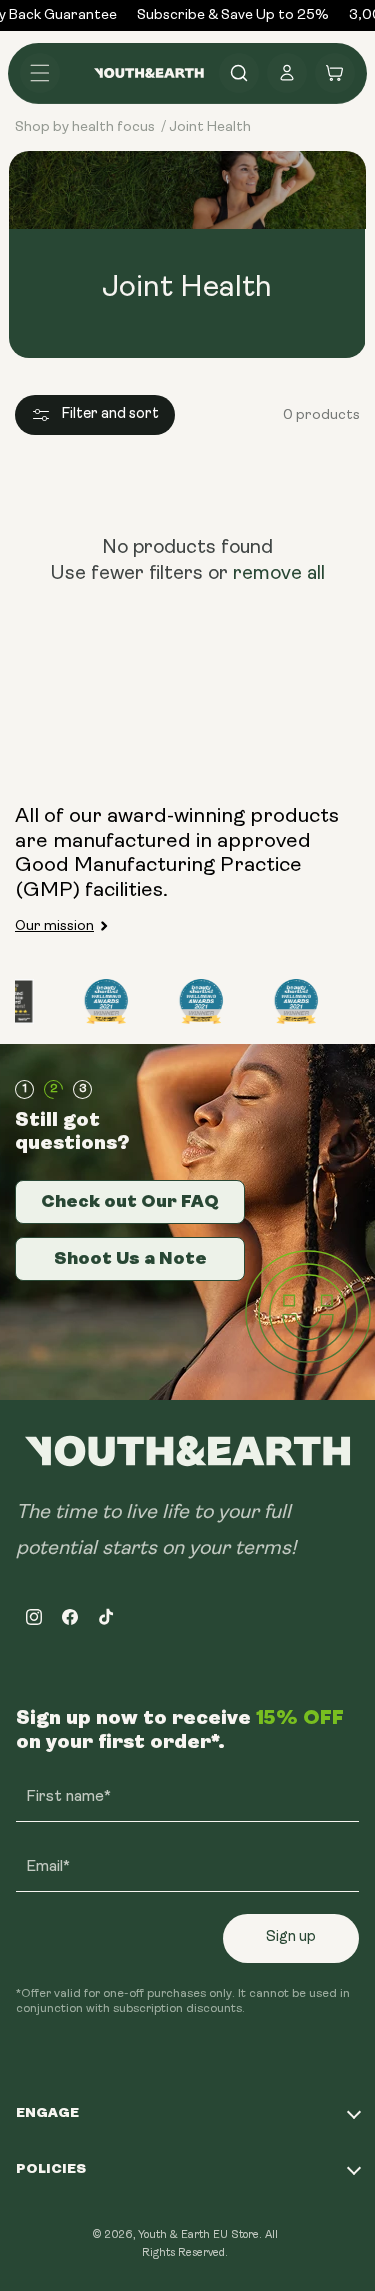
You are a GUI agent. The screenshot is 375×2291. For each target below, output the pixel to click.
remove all (279, 574)
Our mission (54, 926)
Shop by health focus (85, 127)
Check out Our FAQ (130, 1201)
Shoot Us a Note (130, 1258)
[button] (40, 73)
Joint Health (210, 127)
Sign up (291, 1937)
